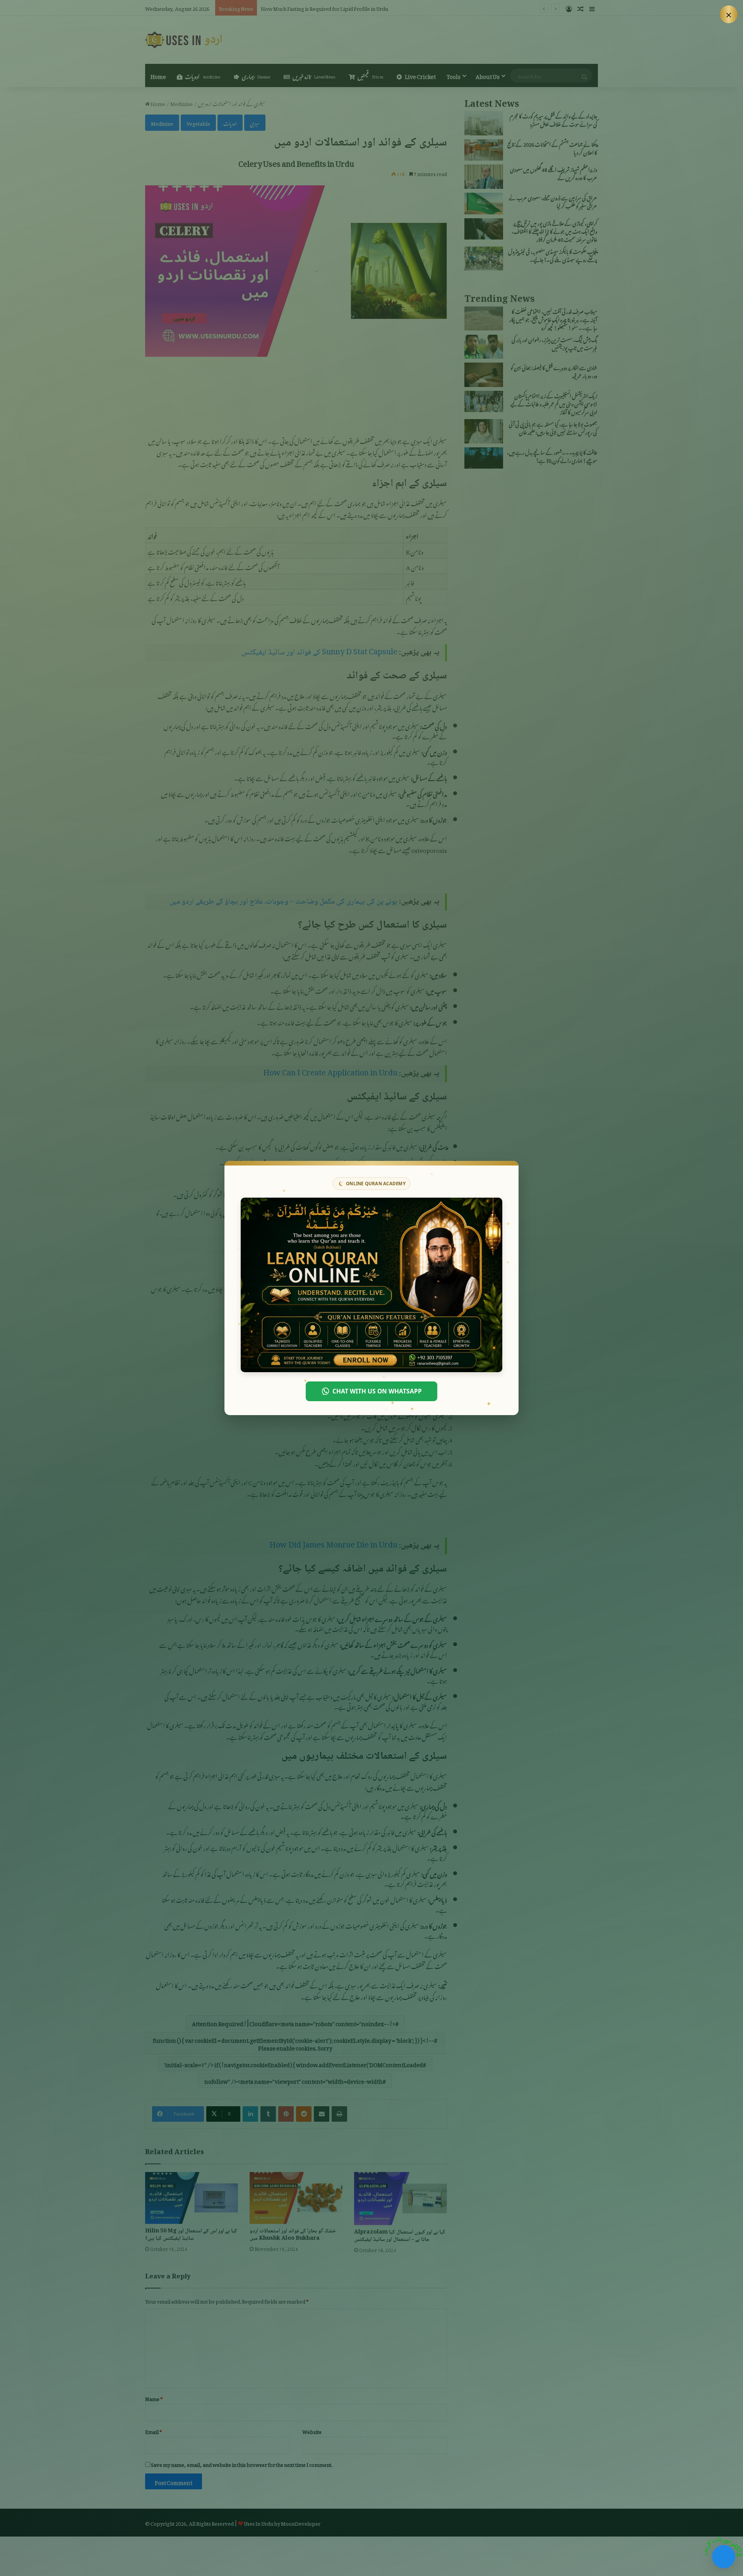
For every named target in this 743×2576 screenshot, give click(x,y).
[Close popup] (729, 14)
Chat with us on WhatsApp (377, 1391)
